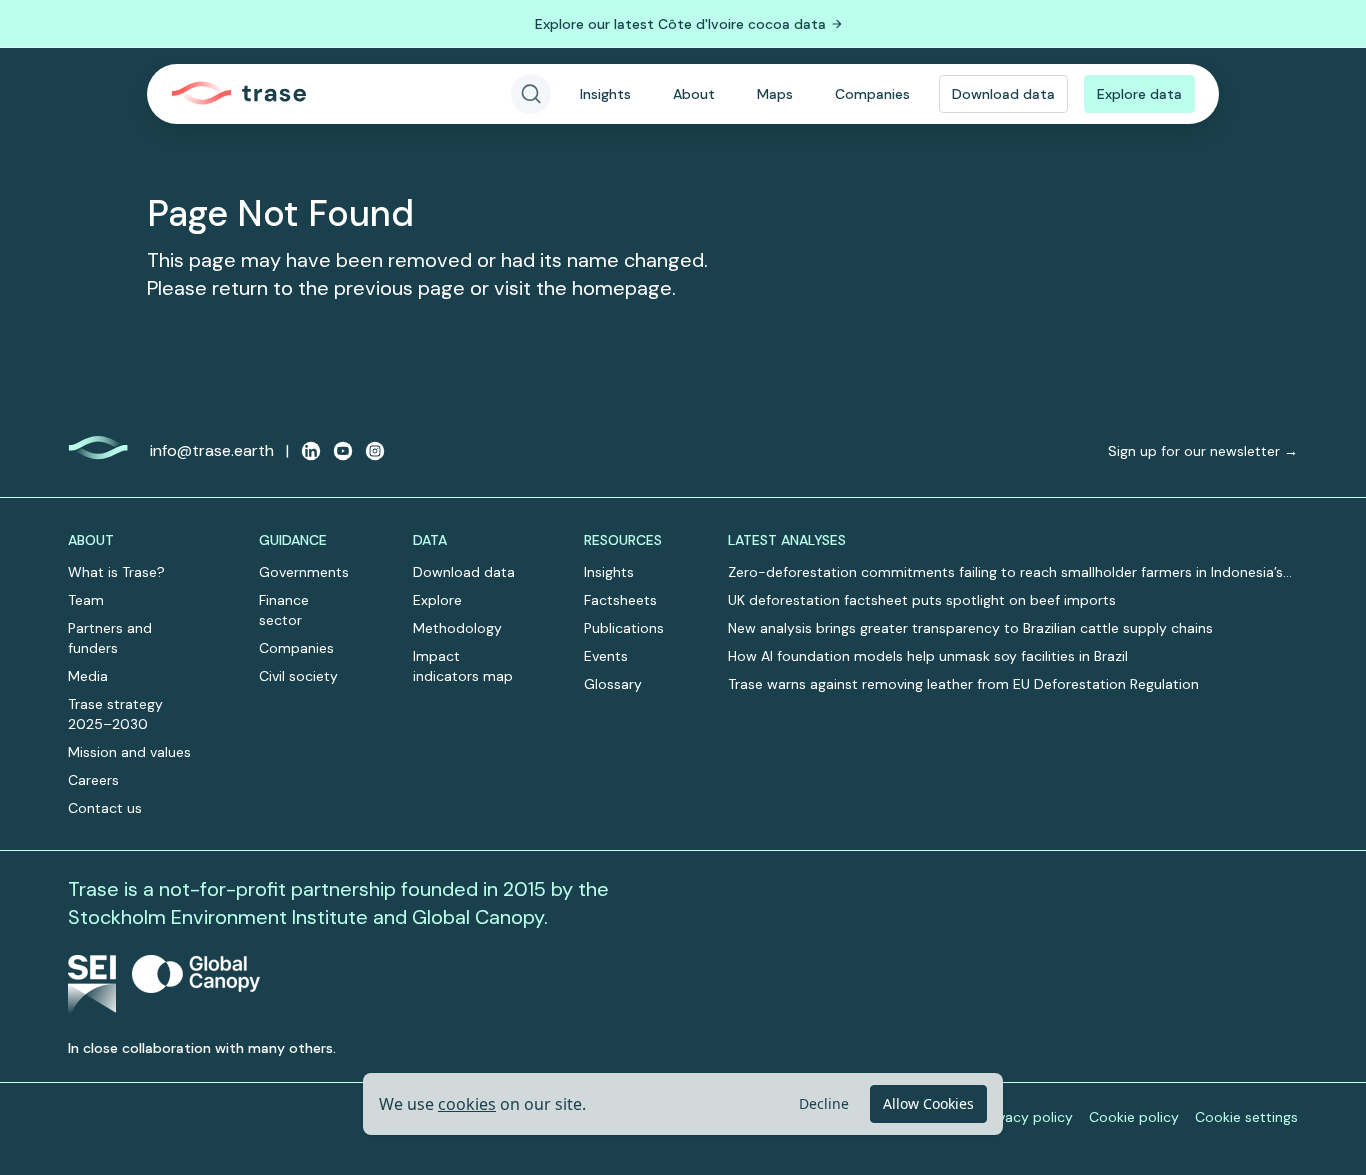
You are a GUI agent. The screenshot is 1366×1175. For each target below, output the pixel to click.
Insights (605, 94)
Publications (624, 628)
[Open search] (531, 94)
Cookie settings (1246, 1117)
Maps (775, 94)
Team (86, 600)
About (694, 94)
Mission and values (129, 752)
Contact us (105, 808)
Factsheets (620, 600)
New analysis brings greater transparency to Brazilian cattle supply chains (970, 628)
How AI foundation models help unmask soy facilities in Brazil (928, 656)
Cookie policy (1134, 1117)
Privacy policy (1027, 1117)
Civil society (298, 676)
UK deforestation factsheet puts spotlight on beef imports (922, 600)
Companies (872, 94)
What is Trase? (116, 572)
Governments (304, 572)
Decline (824, 1103)
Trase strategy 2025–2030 (115, 714)
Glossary (613, 684)
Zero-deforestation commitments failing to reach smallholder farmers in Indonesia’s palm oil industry (1005, 572)
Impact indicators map (463, 666)
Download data (1003, 94)
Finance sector (284, 610)
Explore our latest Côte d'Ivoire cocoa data (680, 24)
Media (88, 676)
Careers (93, 780)
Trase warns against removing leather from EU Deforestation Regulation (963, 684)
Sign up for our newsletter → (1203, 451)
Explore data (1139, 94)
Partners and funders (110, 638)
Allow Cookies (928, 1103)
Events (606, 656)
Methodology (457, 628)
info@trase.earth (212, 450)
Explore (437, 600)
